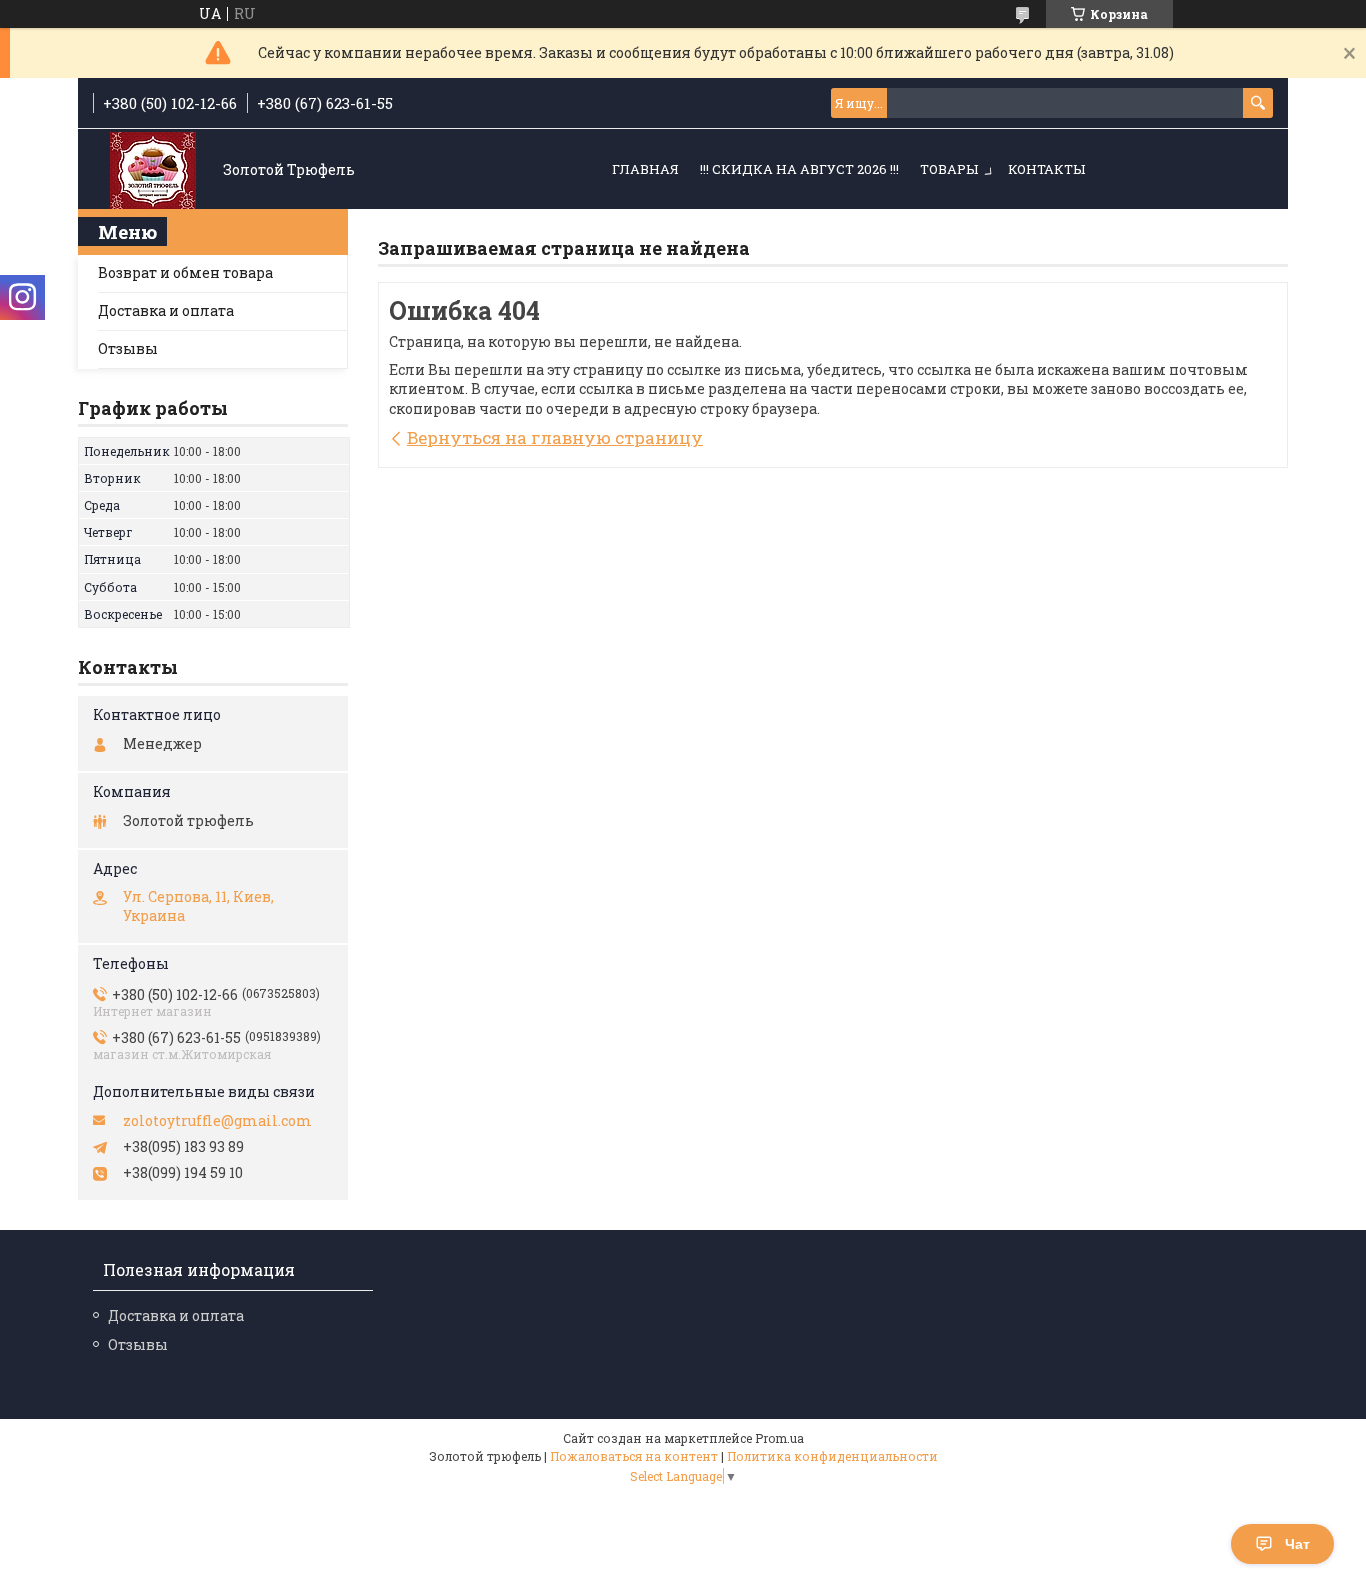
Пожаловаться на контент (634, 1456)
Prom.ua (779, 1438)
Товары (949, 169)
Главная (645, 169)
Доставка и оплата (166, 310)
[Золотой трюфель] (153, 170)
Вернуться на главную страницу (555, 437)
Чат (1297, 1544)
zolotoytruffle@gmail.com (217, 1121)
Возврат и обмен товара (185, 272)
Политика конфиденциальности (832, 1456)
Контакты (1046, 169)
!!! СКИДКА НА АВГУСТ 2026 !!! (799, 169)
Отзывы (128, 348)
